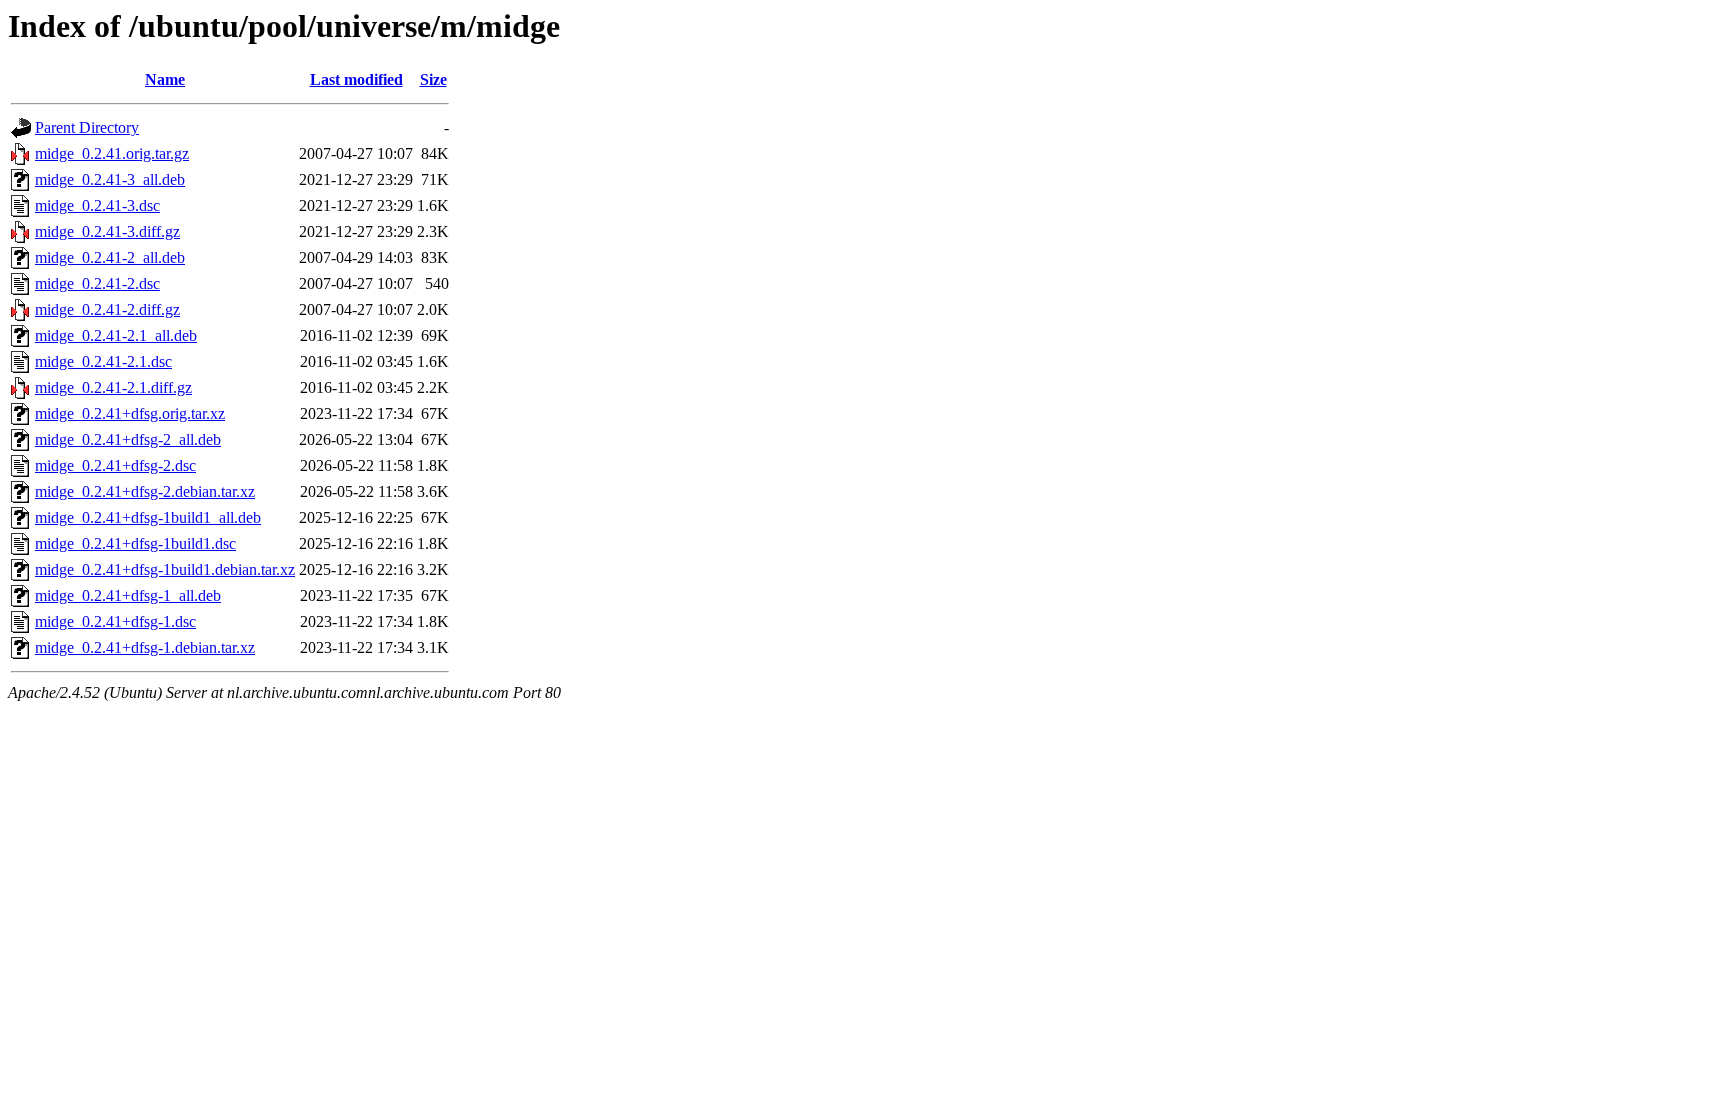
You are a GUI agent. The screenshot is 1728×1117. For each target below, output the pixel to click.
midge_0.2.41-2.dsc (97, 283)
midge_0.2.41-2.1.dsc (103, 361)
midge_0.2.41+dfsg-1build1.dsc (135, 543)
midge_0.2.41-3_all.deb (110, 179)
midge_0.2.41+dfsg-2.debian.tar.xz (145, 491)
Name (165, 79)
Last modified (356, 79)
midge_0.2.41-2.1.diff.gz (113, 387)
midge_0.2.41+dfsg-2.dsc (115, 465)
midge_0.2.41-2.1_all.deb (116, 335)
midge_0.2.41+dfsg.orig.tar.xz (130, 413)
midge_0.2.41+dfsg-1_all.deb (128, 595)
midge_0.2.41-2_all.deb (110, 257)
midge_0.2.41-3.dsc (97, 205)
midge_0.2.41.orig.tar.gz (112, 153)
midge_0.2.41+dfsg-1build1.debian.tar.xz (165, 569)
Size (433, 79)
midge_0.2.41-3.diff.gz (107, 231)
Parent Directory (87, 127)
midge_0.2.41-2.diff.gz (107, 309)
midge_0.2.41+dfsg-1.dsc (115, 621)
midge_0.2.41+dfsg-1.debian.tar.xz (145, 647)
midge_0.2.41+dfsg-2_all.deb (128, 439)
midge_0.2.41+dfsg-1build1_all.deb (148, 517)
